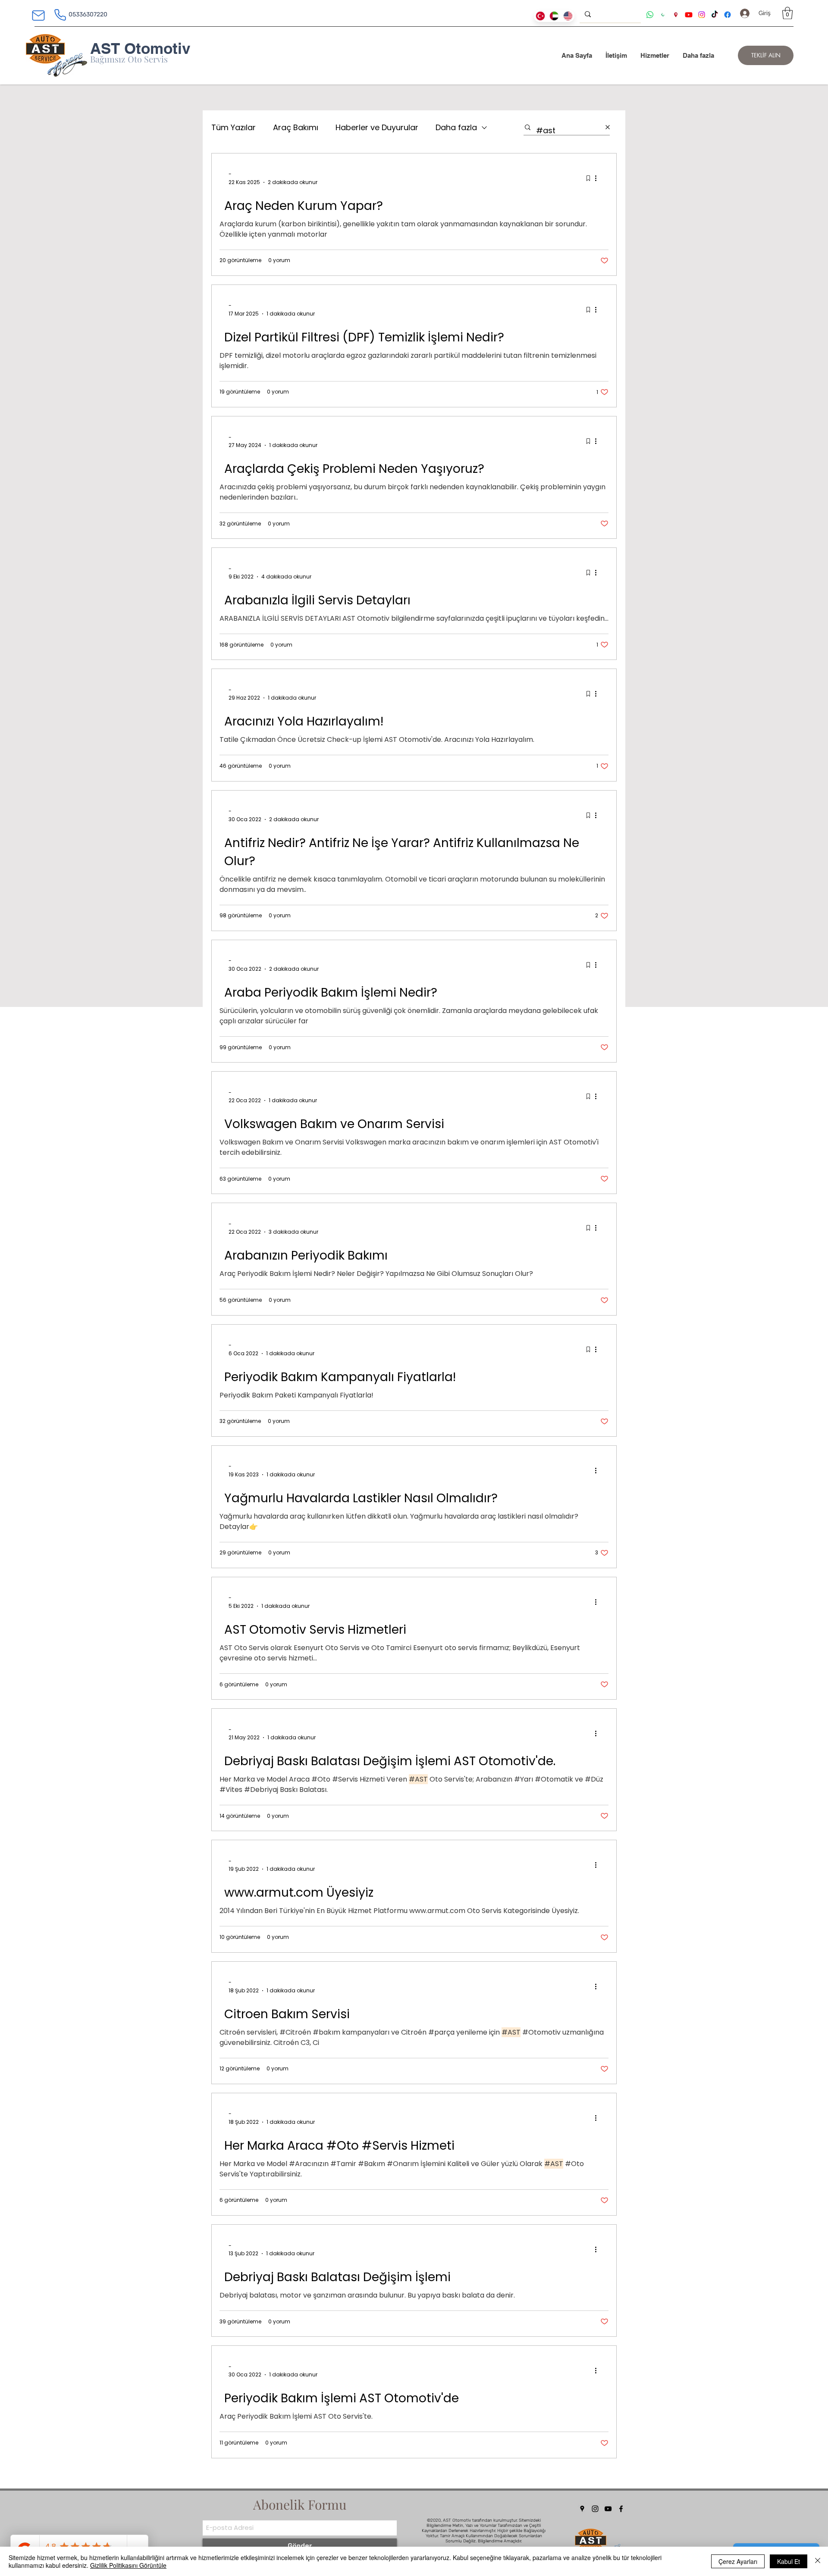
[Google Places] (582, 2509)
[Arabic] (554, 16)
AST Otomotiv (140, 48)
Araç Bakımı (296, 127)
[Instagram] (595, 2509)
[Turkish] (541, 16)
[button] (787, 13)
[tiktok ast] (715, 15)
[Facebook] (621, 2509)
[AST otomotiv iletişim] (663, 15)
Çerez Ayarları (738, 2561)
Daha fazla (456, 127)
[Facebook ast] (728, 15)
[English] (568, 16)
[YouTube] (608, 2509)
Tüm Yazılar (234, 127)
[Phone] (60, 15)
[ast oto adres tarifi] (676, 15)
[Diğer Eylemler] (599, 178)
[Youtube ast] (689, 15)
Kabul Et (789, 2561)
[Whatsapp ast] (650, 15)
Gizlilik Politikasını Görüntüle (128, 2565)
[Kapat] (818, 2561)
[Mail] (38, 16)
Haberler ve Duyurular (377, 127)
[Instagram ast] (702, 15)
